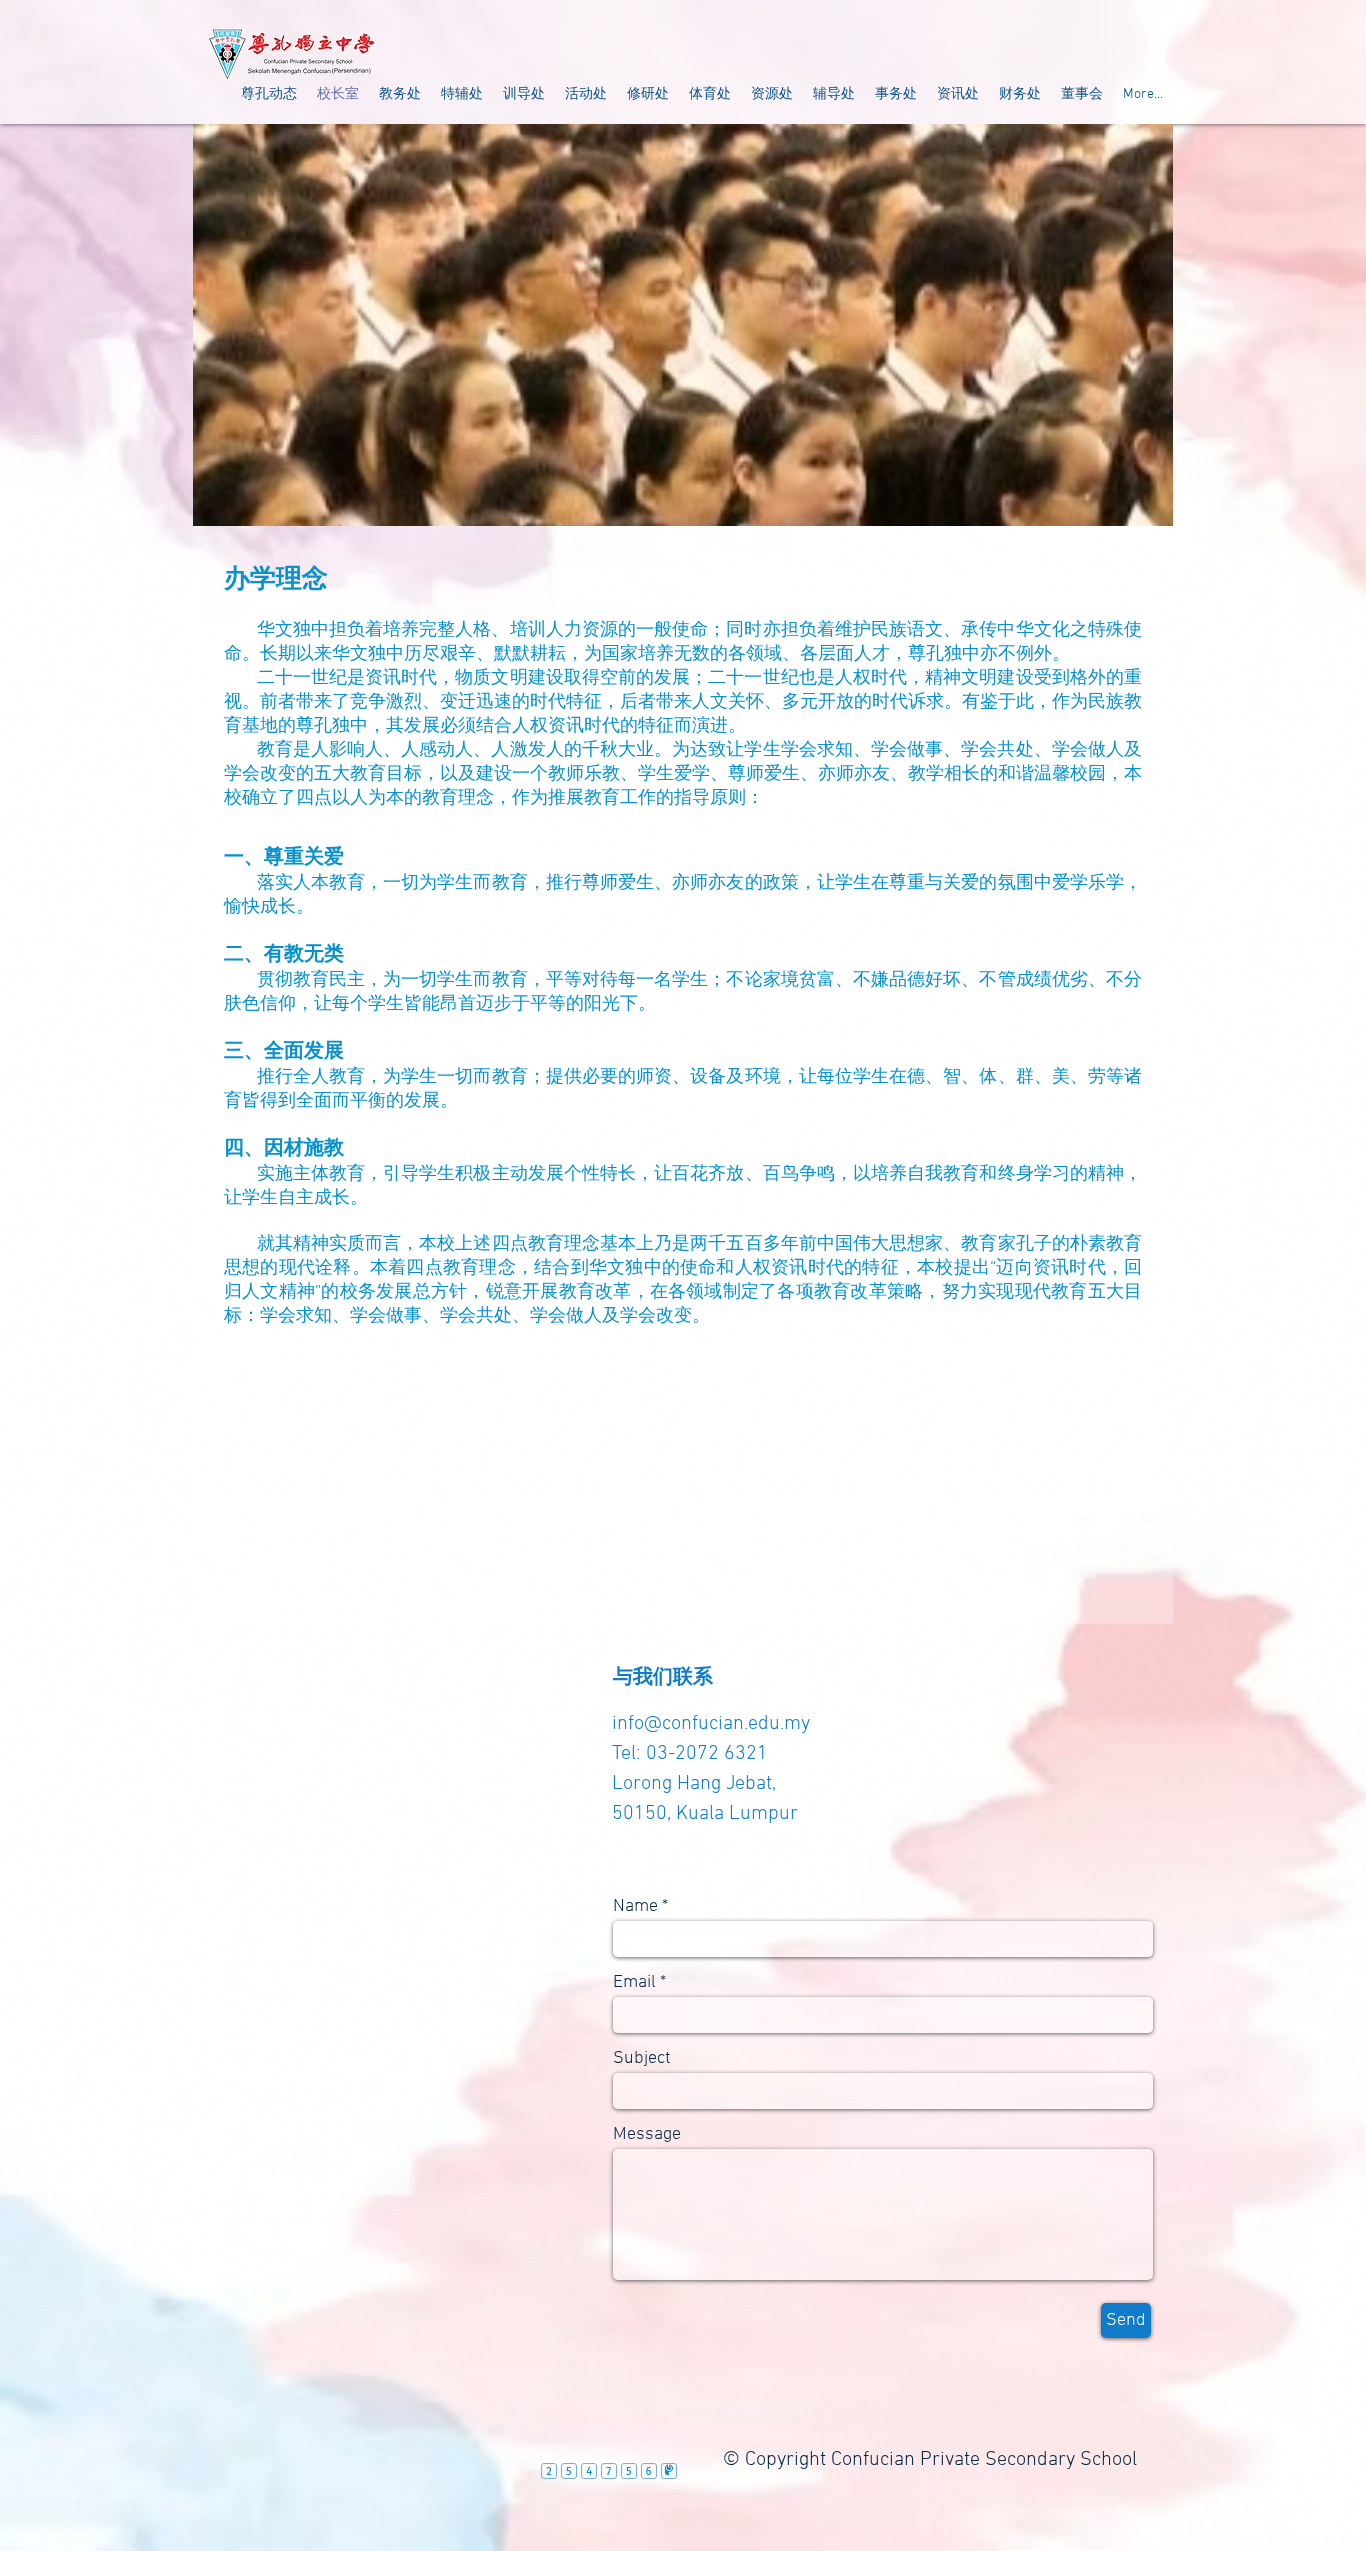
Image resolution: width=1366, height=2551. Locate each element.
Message (647, 2135)
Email (634, 1983)
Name (635, 1907)
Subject (642, 2059)
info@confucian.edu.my (711, 1724)
